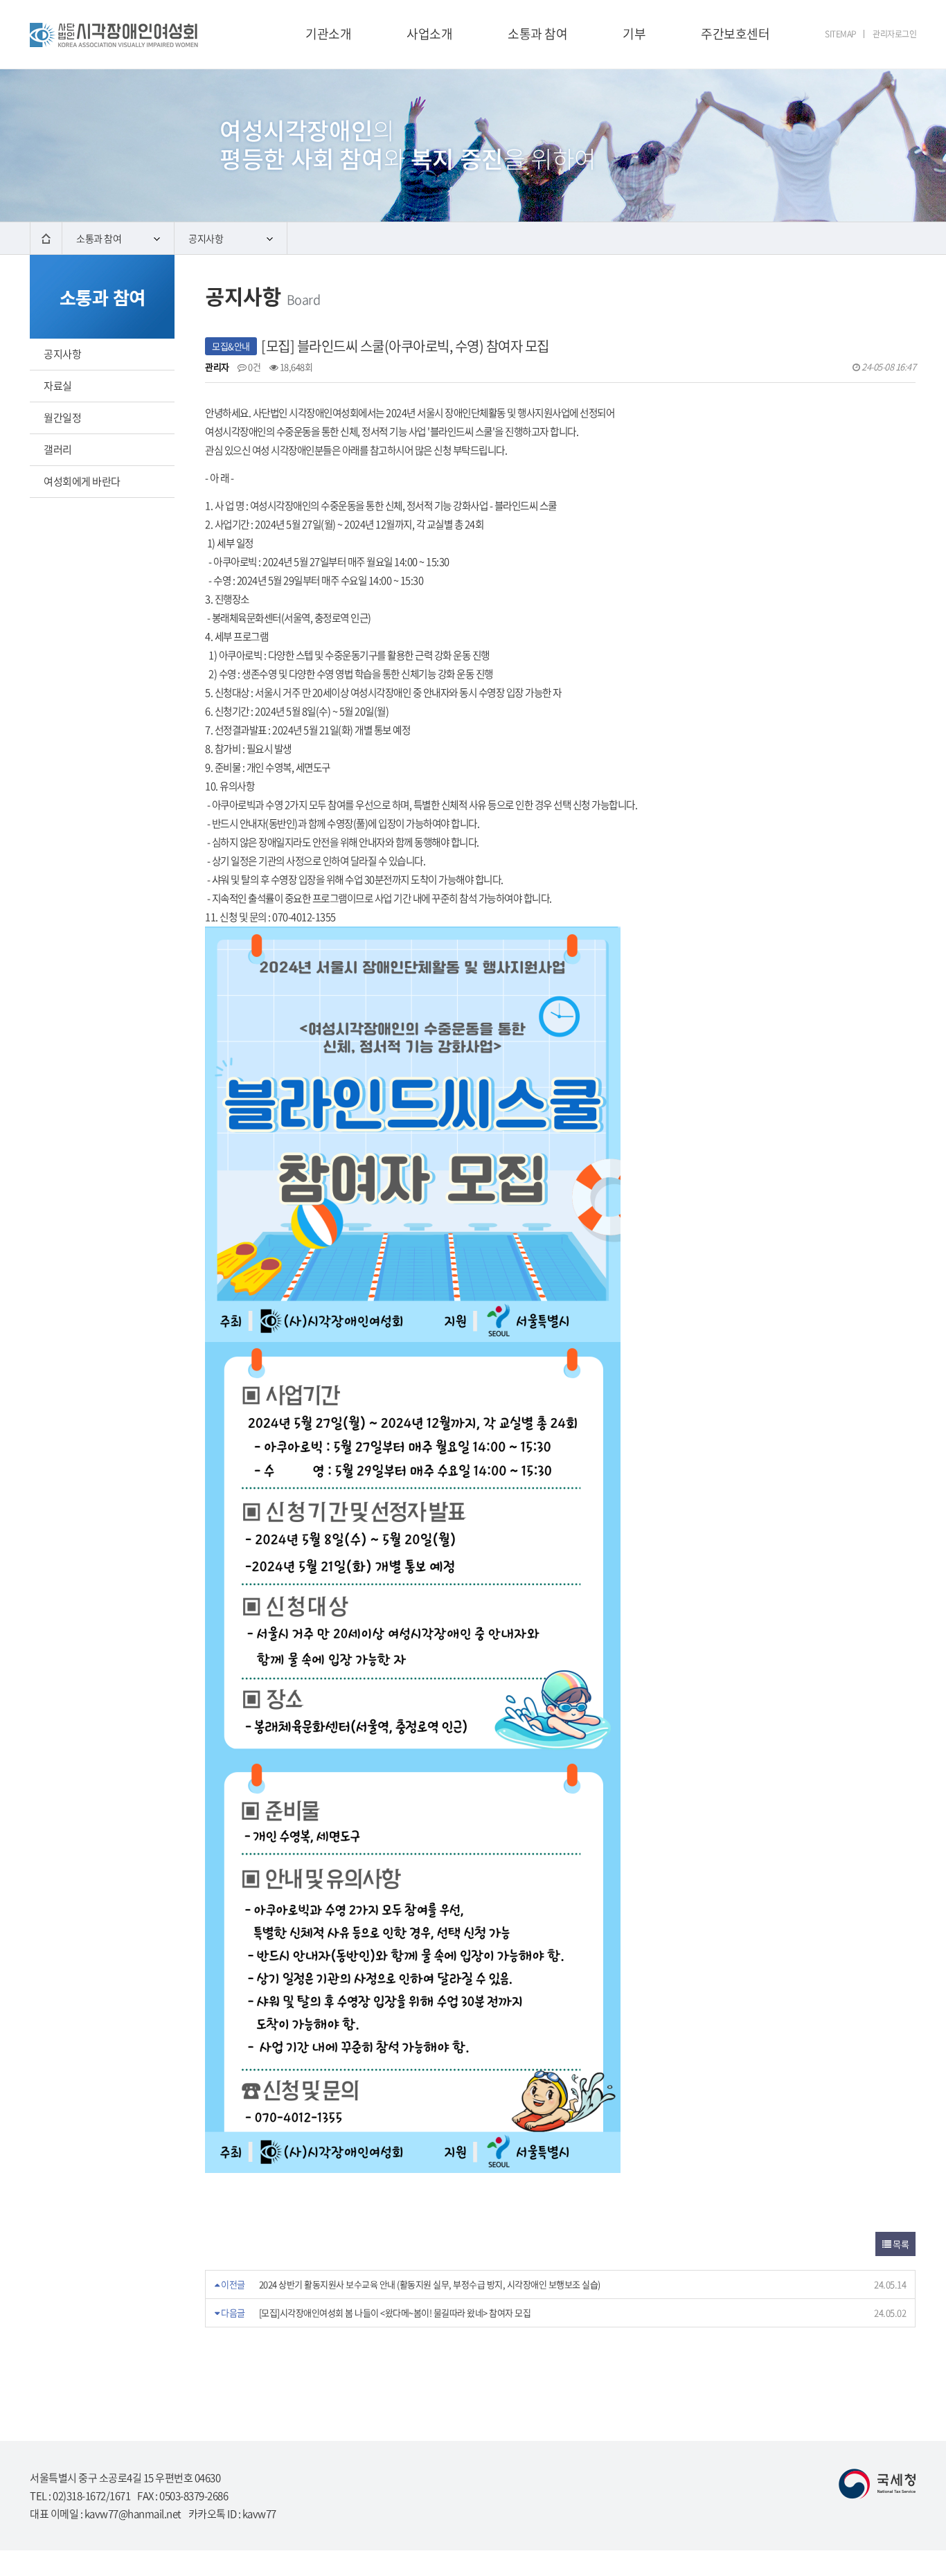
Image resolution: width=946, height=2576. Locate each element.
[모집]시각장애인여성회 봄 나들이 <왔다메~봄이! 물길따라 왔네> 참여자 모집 (395, 2313)
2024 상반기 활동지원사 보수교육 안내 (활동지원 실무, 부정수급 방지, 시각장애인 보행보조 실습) (430, 2284)
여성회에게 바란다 (82, 481)
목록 (900, 2244)
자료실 (58, 386)
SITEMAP (841, 34)
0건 (253, 367)
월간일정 (62, 418)
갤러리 (58, 449)
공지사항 (206, 238)
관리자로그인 (894, 34)
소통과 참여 (99, 238)
